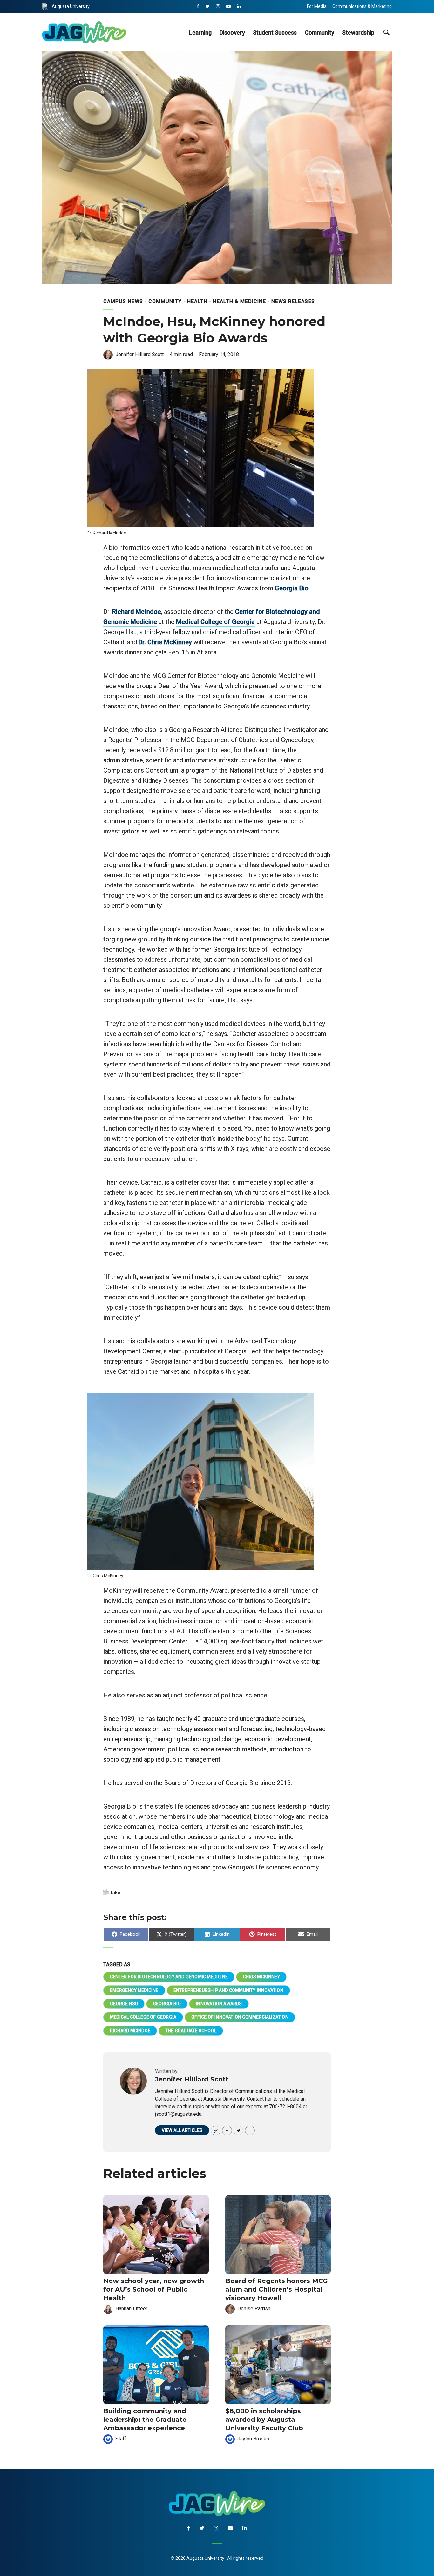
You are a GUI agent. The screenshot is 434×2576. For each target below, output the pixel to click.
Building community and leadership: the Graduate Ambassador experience (145, 2420)
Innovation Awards (219, 2004)
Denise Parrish (254, 2309)
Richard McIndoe (137, 612)
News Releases (293, 301)
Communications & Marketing (362, 6)
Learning (200, 33)
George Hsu (124, 2004)
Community (319, 33)
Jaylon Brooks (253, 2439)
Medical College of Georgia (215, 622)
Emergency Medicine (134, 1990)
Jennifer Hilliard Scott (139, 354)
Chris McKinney (261, 1977)
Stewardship (358, 33)
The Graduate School (191, 2031)
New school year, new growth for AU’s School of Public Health (154, 2289)
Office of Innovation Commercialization (240, 2017)
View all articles (182, 2130)
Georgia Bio (292, 588)
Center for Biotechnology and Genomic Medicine (169, 1977)
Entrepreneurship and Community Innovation (228, 1990)
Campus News (123, 301)
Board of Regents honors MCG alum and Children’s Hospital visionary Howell (277, 2289)
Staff (121, 2439)
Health (197, 301)
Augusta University (71, 6)
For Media (317, 6)
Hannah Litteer (131, 2309)
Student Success (275, 33)
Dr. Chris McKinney (165, 642)
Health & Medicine (239, 301)
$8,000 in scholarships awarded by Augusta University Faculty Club (264, 2420)
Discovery (232, 33)
